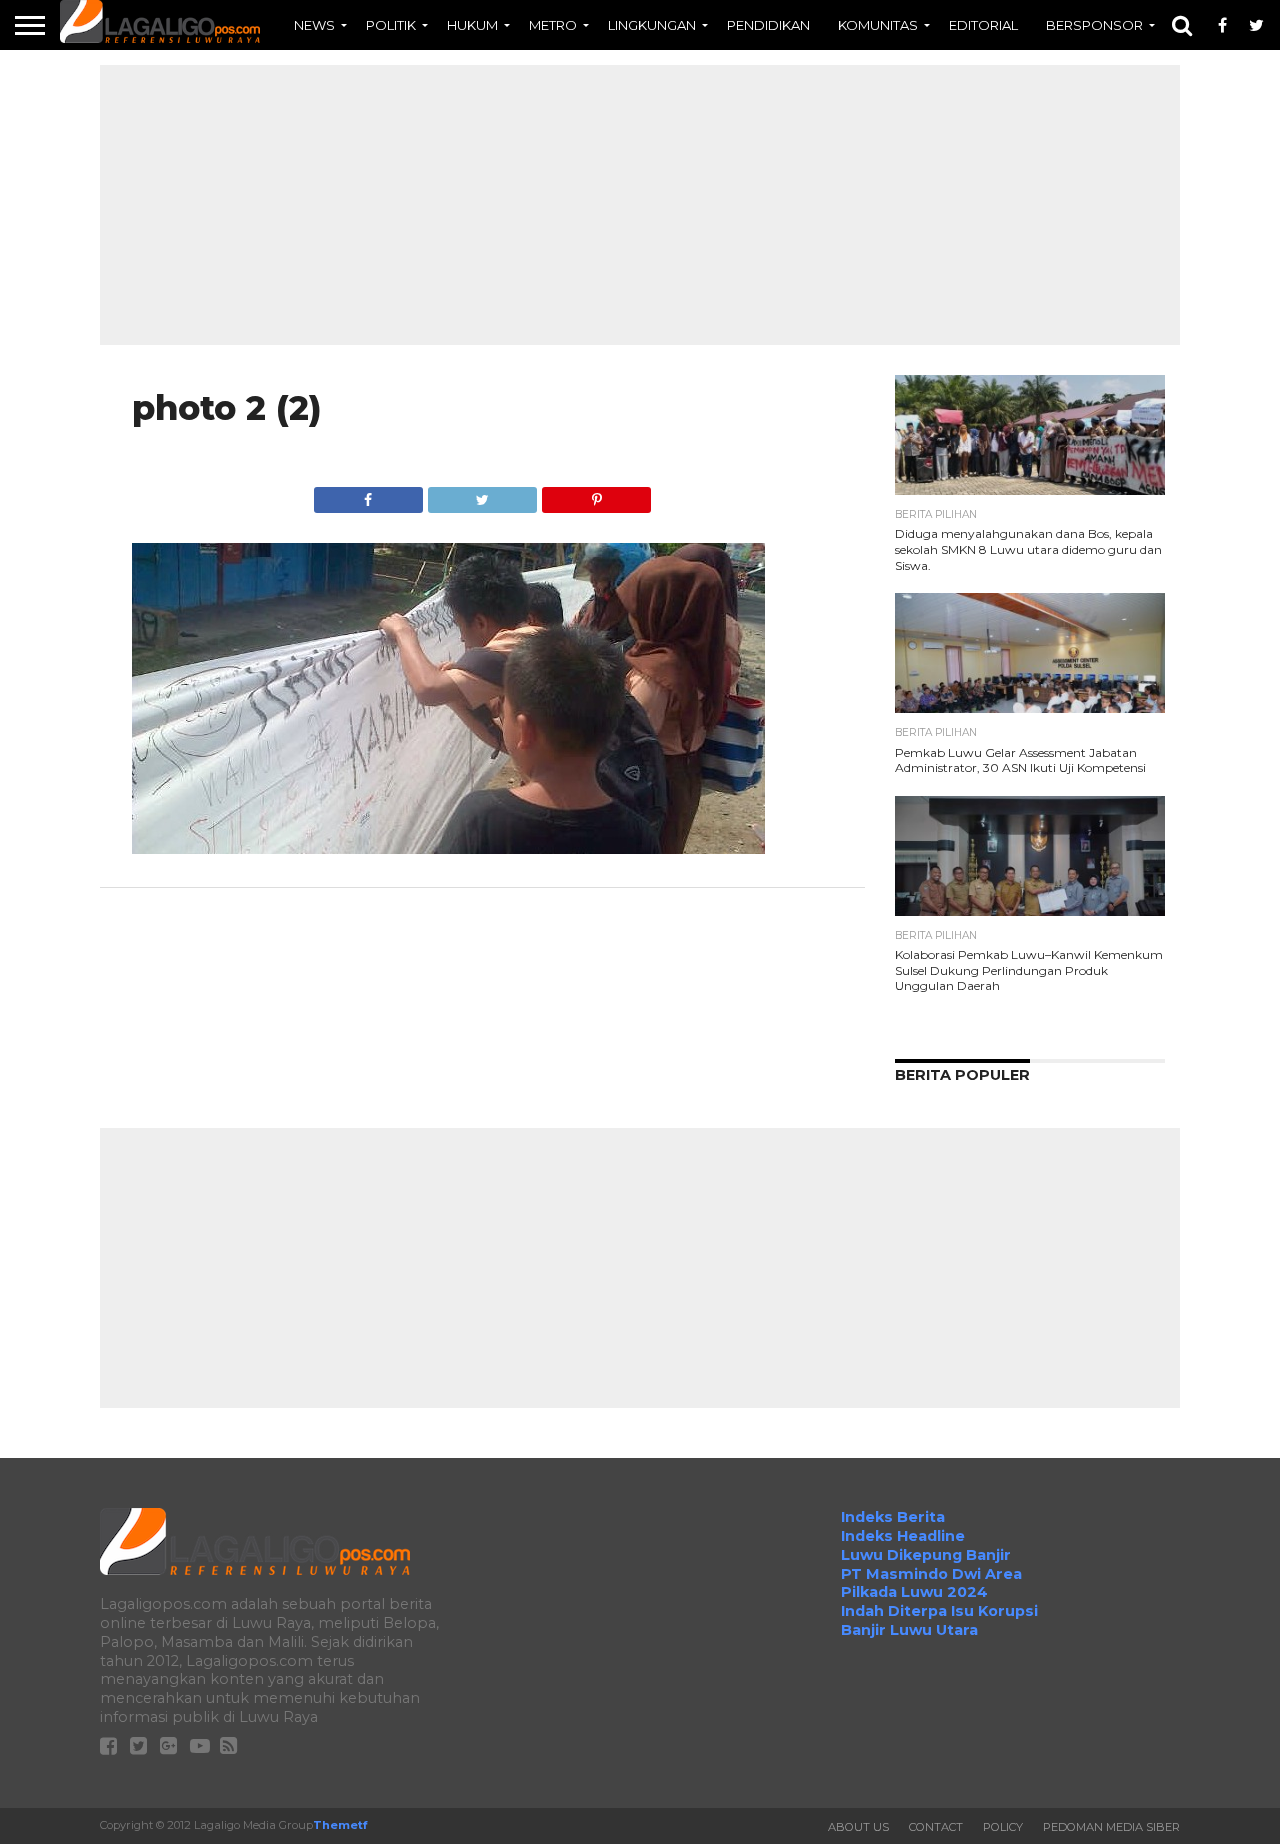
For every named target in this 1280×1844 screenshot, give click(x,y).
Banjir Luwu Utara (909, 1630)
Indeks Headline (903, 1536)
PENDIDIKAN (768, 25)
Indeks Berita (893, 1517)
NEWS (314, 25)
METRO (553, 25)
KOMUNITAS (878, 25)
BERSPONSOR (1094, 25)
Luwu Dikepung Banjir (926, 1555)
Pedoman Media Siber (1111, 1827)
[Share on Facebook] (368, 494)
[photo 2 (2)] (448, 848)
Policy (1003, 1827)
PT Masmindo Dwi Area (931, 1574)
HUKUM (472, 25)
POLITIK (391, 25)
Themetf (340, 1825)
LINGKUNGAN (652, 25)
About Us (858, 1827)
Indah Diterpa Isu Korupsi (939, 1611)
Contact (936, 1827)
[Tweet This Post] (482, 494)
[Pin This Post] (596, 494)
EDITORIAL (983, 25)
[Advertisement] (640, 205)
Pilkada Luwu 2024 (914, 1592)
